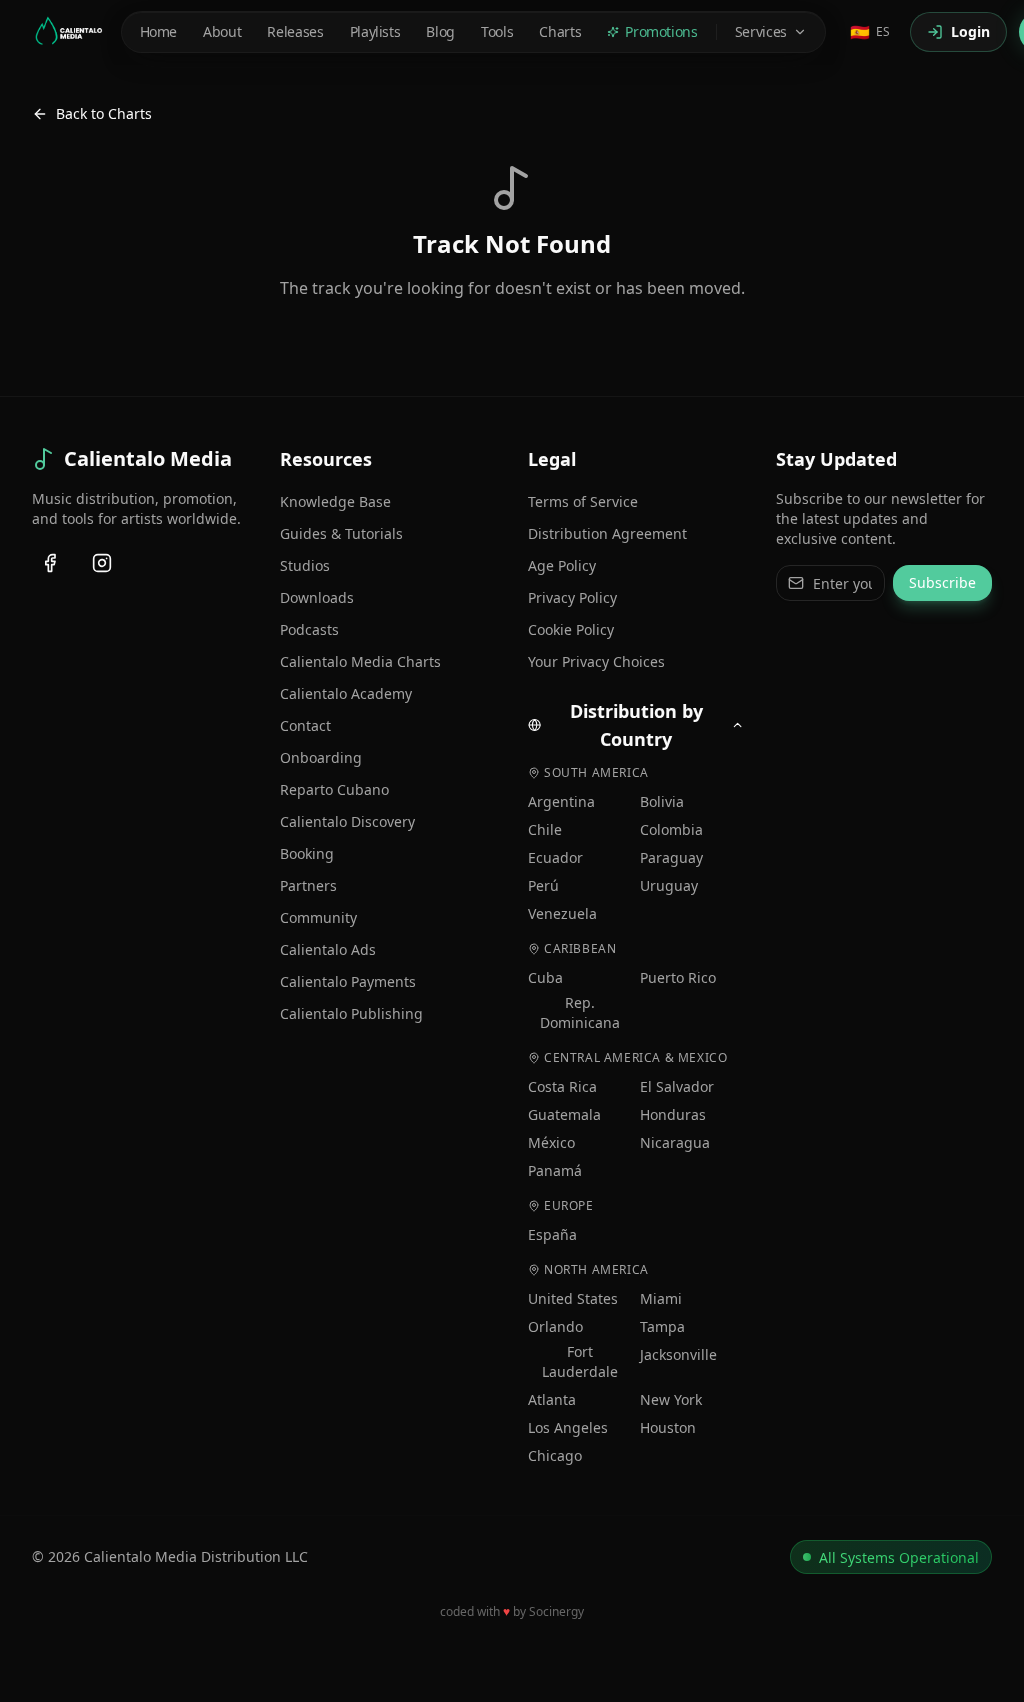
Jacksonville (678, 1354)
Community (318, 917)
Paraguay (671, 857)
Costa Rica (562, 1086)
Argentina (561, 801)
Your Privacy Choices (596, 661)
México (551, 1142)
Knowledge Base (335, 501)
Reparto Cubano (334, 789)
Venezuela (562, 913)
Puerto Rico (678, 977)
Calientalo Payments (348, 981)
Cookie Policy (571, 629)
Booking (307, 853)
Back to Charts (104, 113)
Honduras (673, 1114)
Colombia (671, 829)
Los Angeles (568, 1427)
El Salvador (677, 1086)
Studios (305, 565)
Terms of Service (583, 501)
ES (870, 32)
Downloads (317, 597)
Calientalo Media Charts (360, 661)
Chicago (555, 1455)
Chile (545, 829)
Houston (668, 1427)
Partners (308, 885)
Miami (661, 1298)
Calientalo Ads (328, 949)
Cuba (545, 977)
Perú (543, 885)
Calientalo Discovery (347, 821)
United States (573, 1298)
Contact (305, 725)
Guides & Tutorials (341, 533)
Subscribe (942, 582)
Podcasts (309, 629)
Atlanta (552, 1399)
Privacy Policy (572, 597)
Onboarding (321, 757)
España (552, 1234)
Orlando (555, 1326)
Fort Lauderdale (580, 1361)
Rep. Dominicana (580, 1012)
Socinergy (556, 1611)
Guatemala (564, 1114)
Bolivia (662, 801)
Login (970, 31)
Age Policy (562, 565)
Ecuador (555, 857)
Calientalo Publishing (351, 1013)
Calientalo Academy (346, 693)
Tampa (662, 1326)
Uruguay (669, 885)
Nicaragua (675, 1142)
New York (671, 1399)
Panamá (555, 1170)
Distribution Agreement (607, 533)
